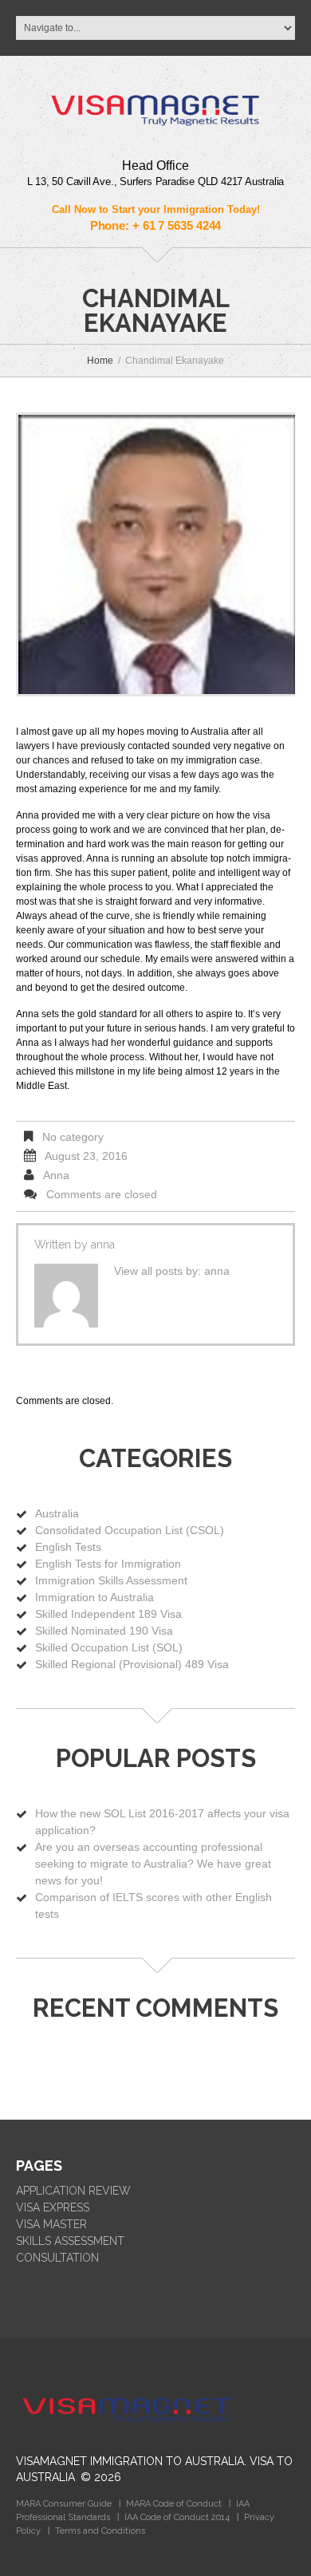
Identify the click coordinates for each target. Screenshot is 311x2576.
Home (100, 361)
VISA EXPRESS (53, 2207)
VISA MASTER (51, 2224)
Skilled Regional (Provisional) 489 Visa (132, 1664)
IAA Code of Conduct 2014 (177, 2517)
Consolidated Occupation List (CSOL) (130, 1530)
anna (56, 1175)
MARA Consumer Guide (64, 2504)
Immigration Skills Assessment (111, 1580)
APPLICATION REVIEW (73, 2191)
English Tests (68, 1547)
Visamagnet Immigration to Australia (130, 2461)
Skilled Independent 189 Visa (108, 1614)
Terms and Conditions (100, 2531)
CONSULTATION (57, 2258)
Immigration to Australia (94, 1597)
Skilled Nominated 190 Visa (104, 1631)
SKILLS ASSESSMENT (70, 2241)
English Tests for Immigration (108, 1564)
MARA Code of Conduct (174, 2504)
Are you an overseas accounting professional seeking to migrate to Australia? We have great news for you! (153, 1864)
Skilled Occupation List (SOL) (109, 1647)
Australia (57, 1513)
